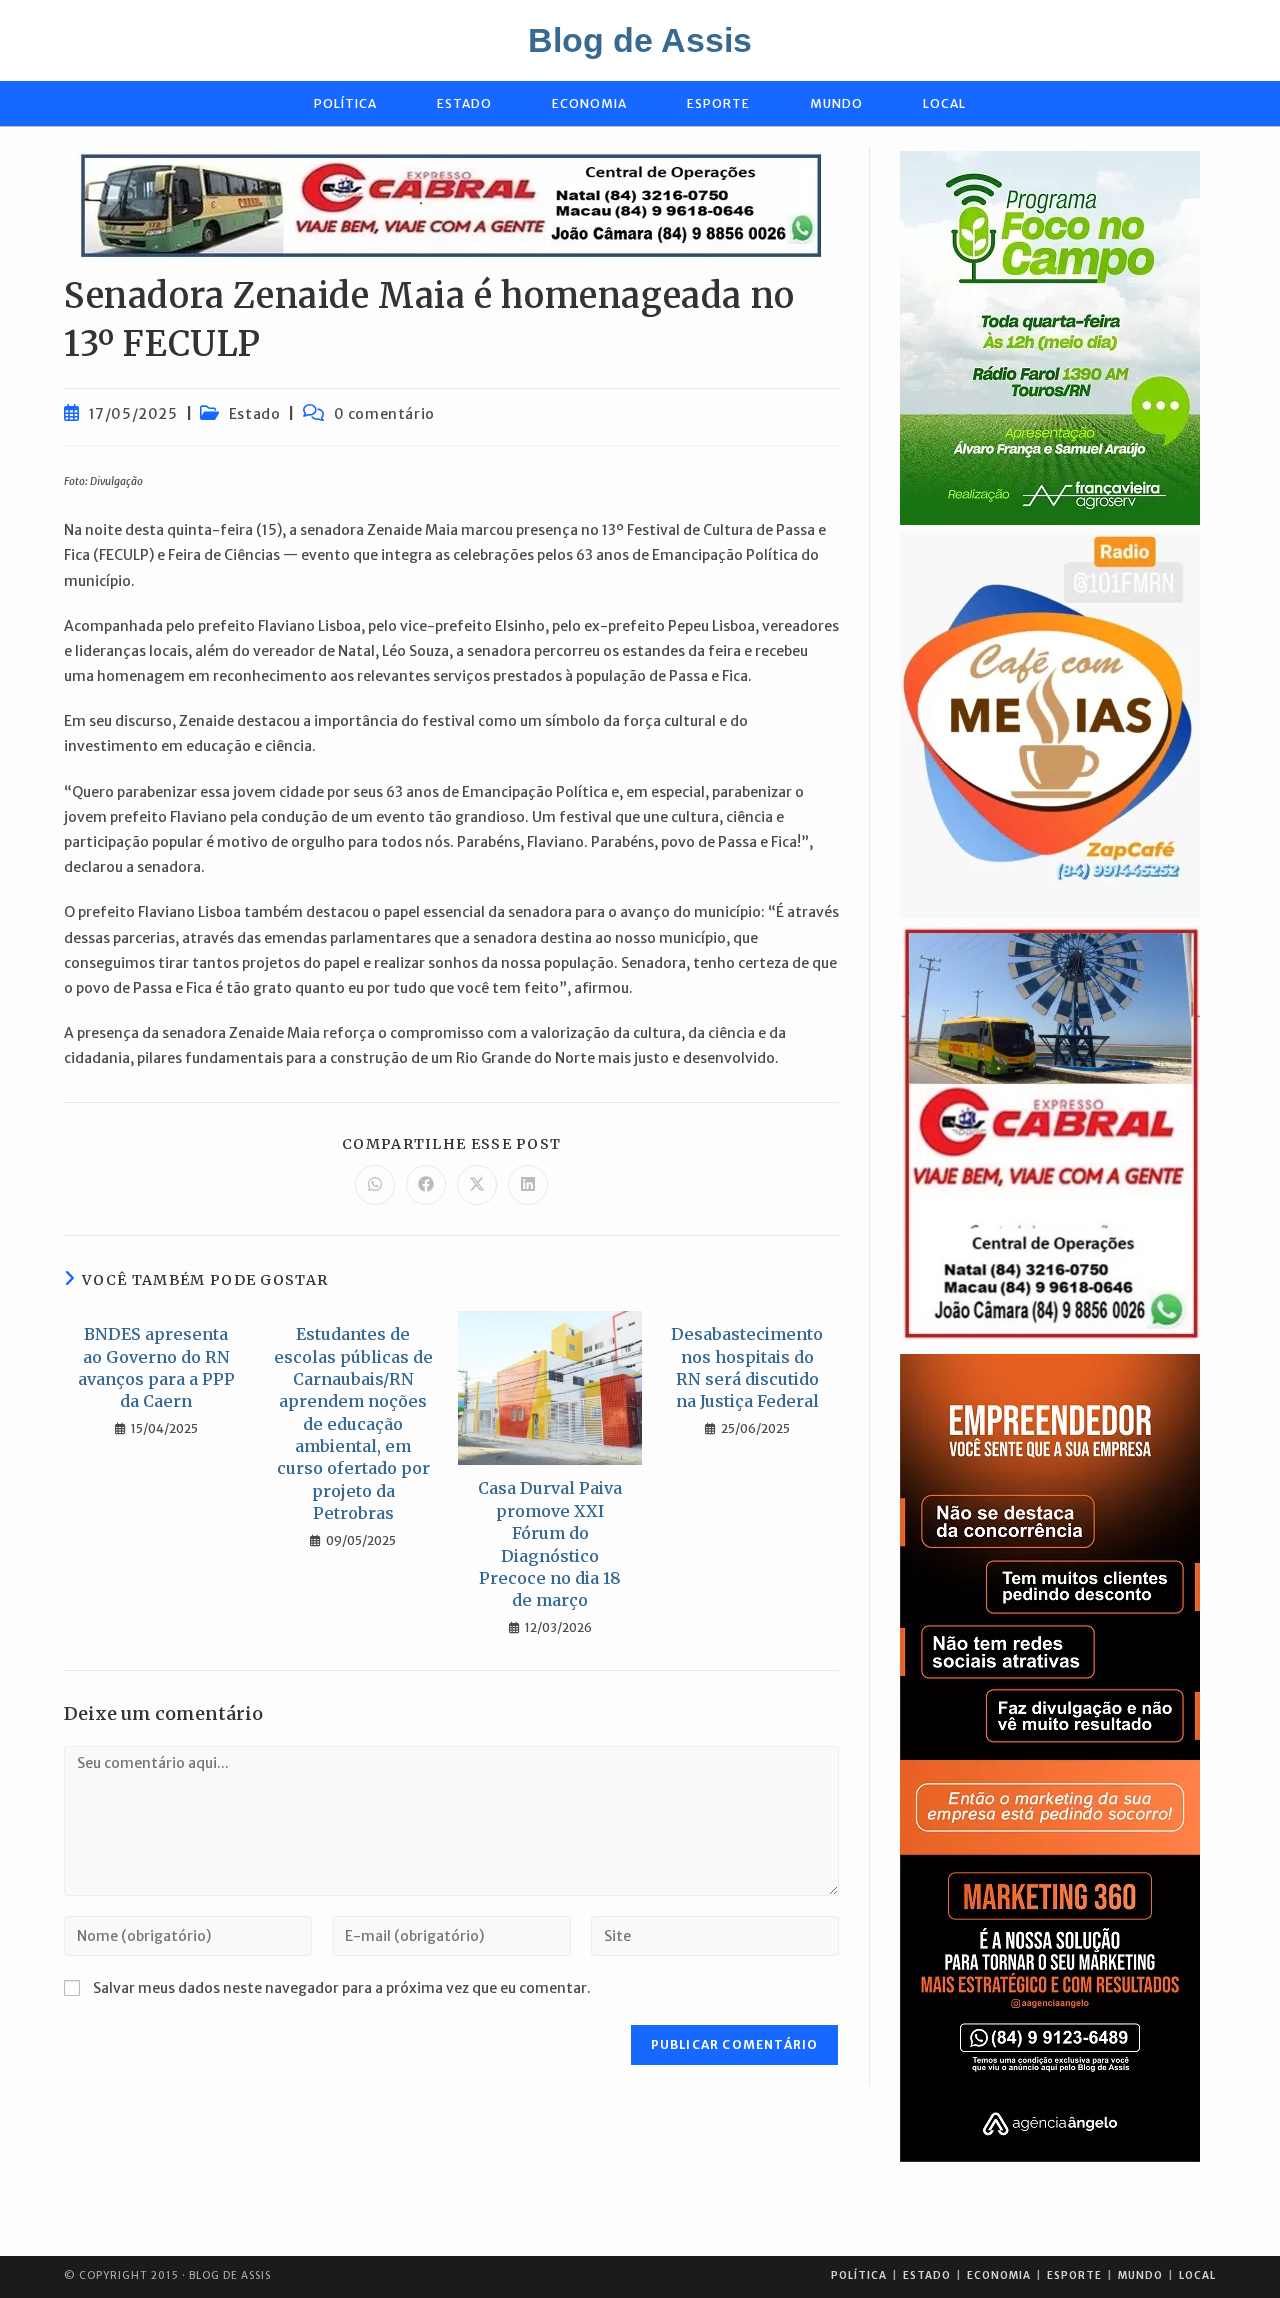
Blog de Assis (640, 40)
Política (859, 2275)
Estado (255, 414)
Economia (999, 2275)
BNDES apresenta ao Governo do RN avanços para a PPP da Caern (156, 1367)
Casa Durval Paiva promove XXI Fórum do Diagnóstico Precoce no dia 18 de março (550, 1544)
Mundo (1140, 2275)
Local (1197, 2275)
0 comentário (384, 414)
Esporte (1074, 2275)
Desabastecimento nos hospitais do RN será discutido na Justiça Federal (747, 1367)
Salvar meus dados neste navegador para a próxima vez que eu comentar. (342, 1988)
